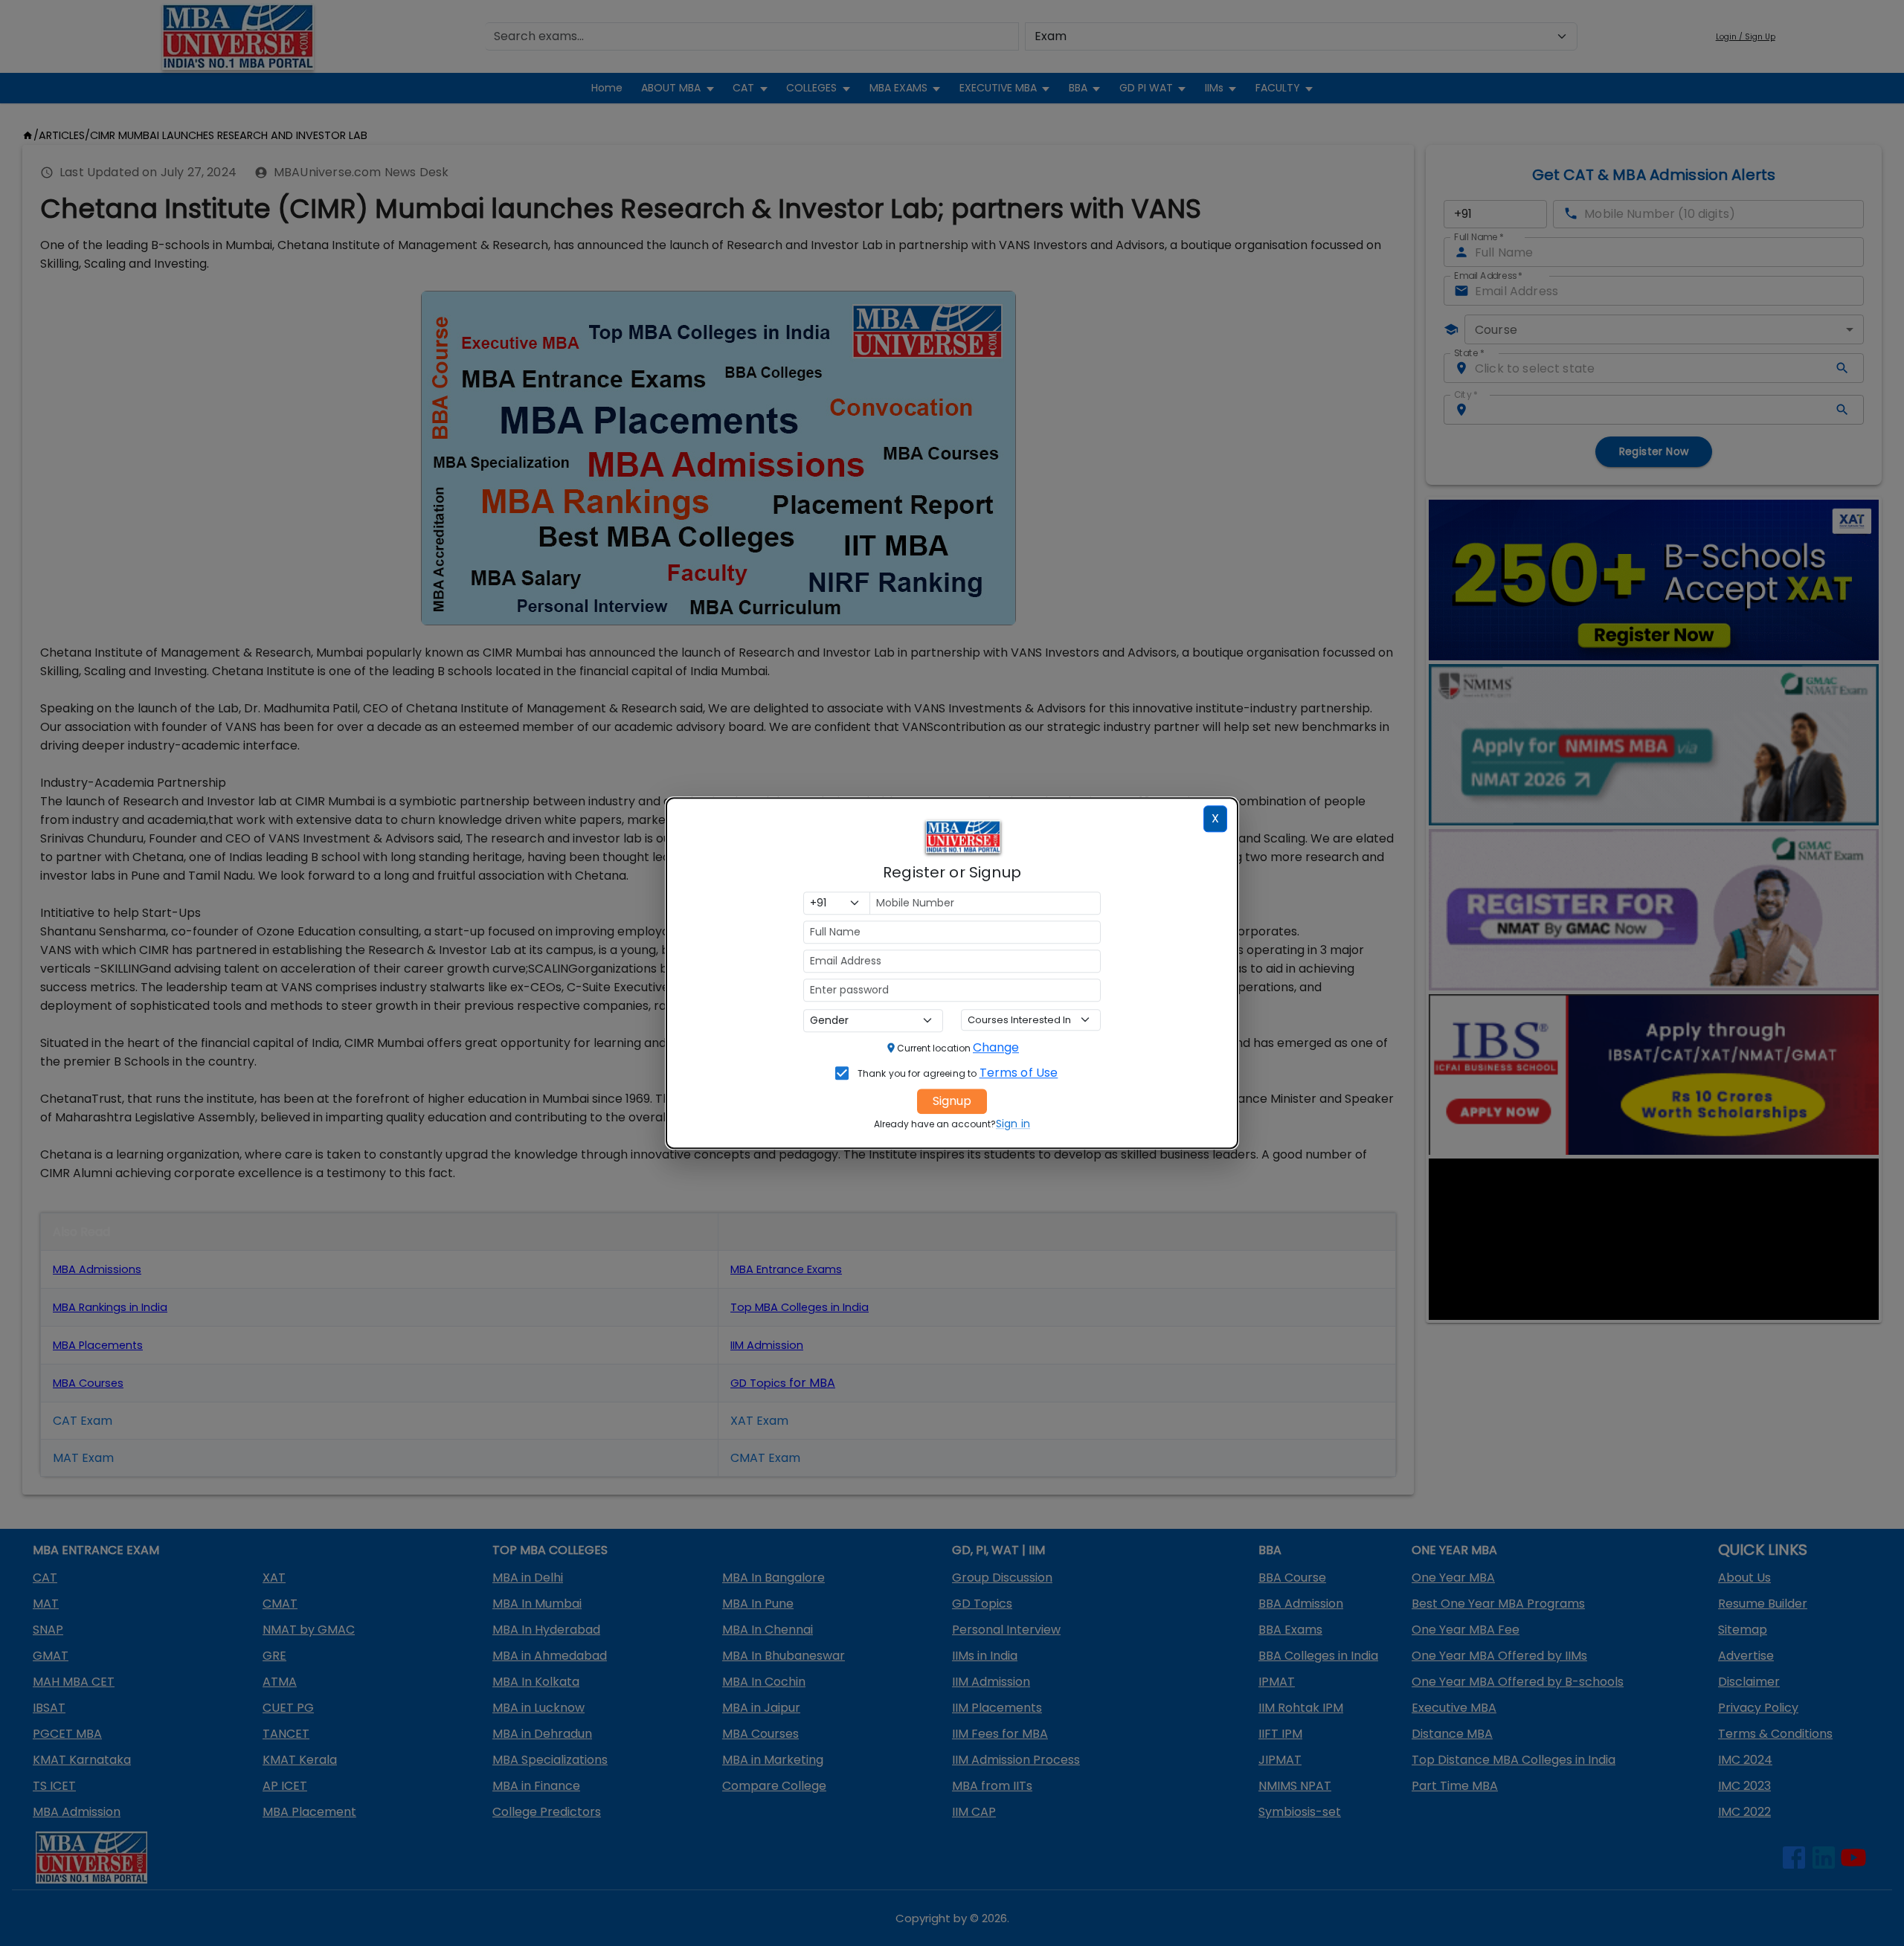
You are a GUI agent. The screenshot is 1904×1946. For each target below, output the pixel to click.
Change (996, 1047)
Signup (952, 1101)
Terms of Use (1019, 1073)
